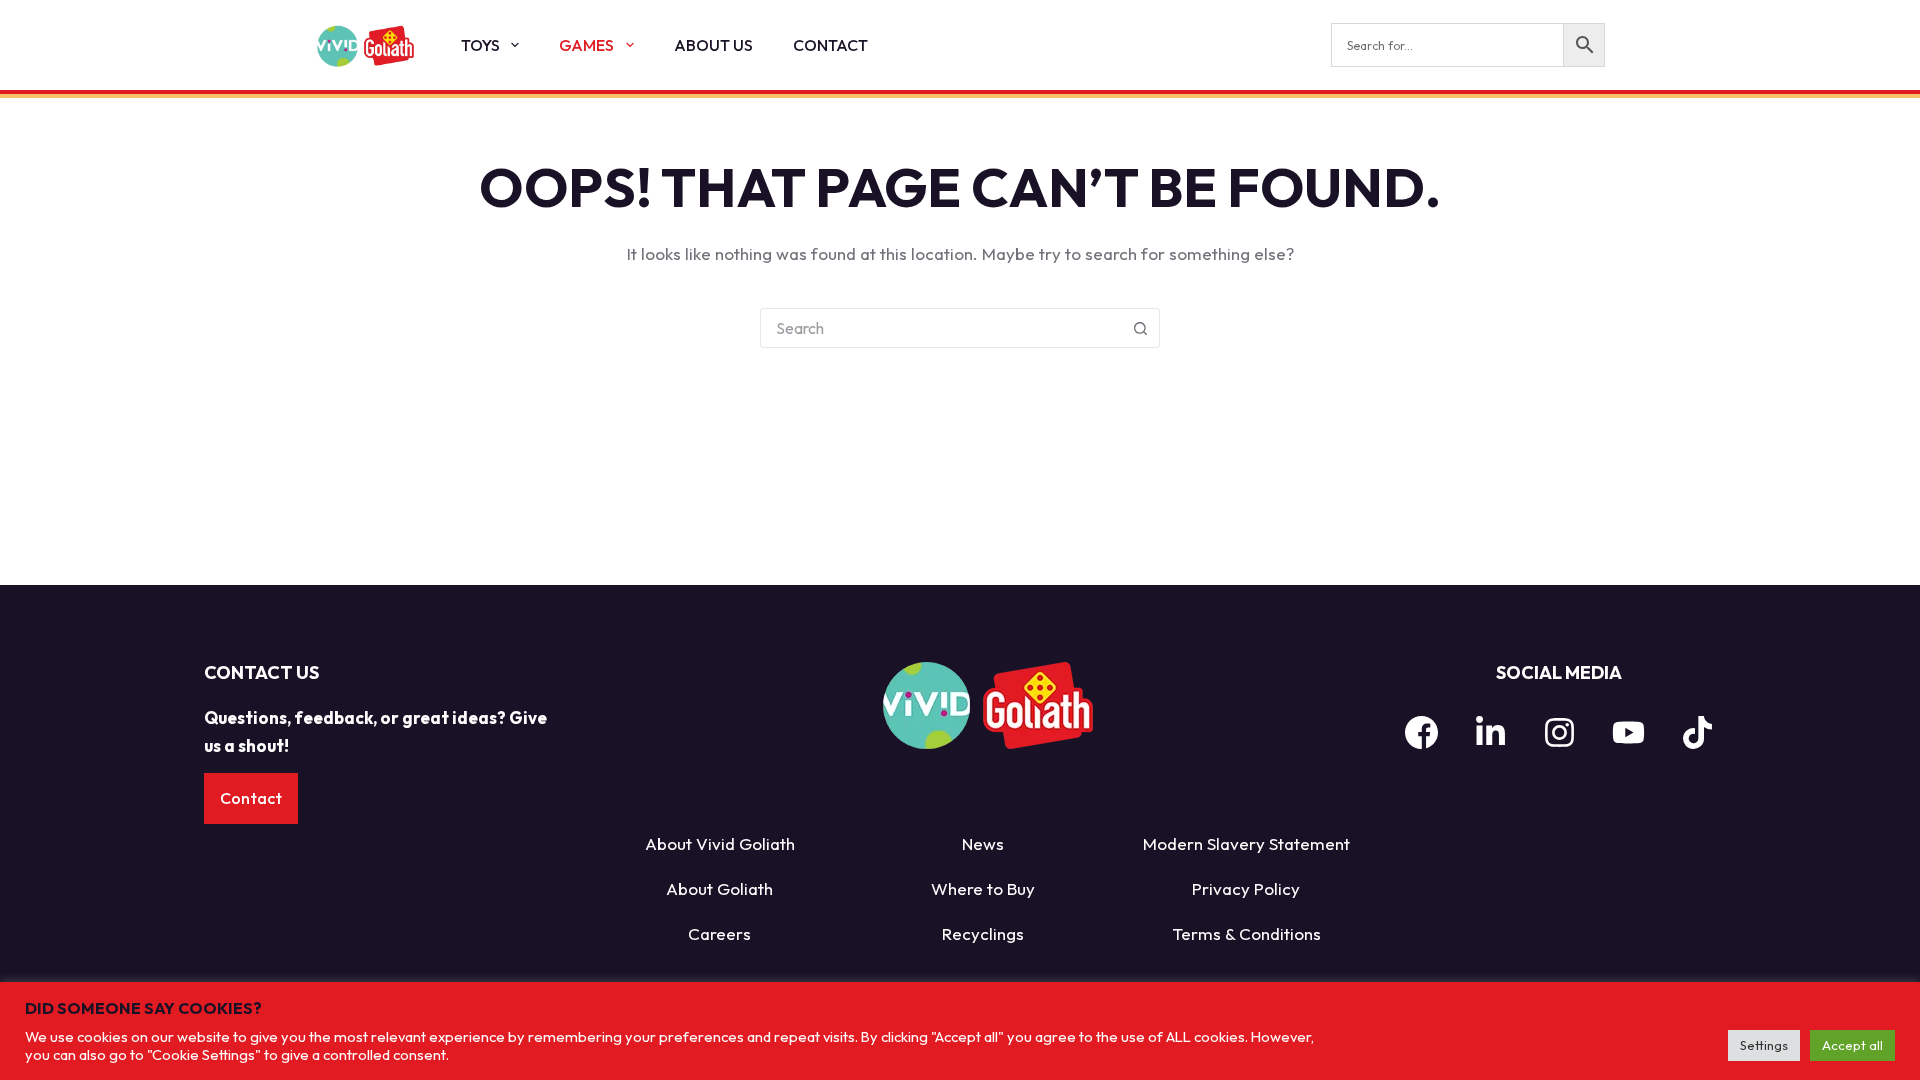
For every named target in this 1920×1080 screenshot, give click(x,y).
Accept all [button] (1852, 1045)
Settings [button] (1764, 1045)
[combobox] (941, 328)
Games (586, 45)
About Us (713, 45)
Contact (830, 45)
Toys (480, 45)
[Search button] (1140, 328)
